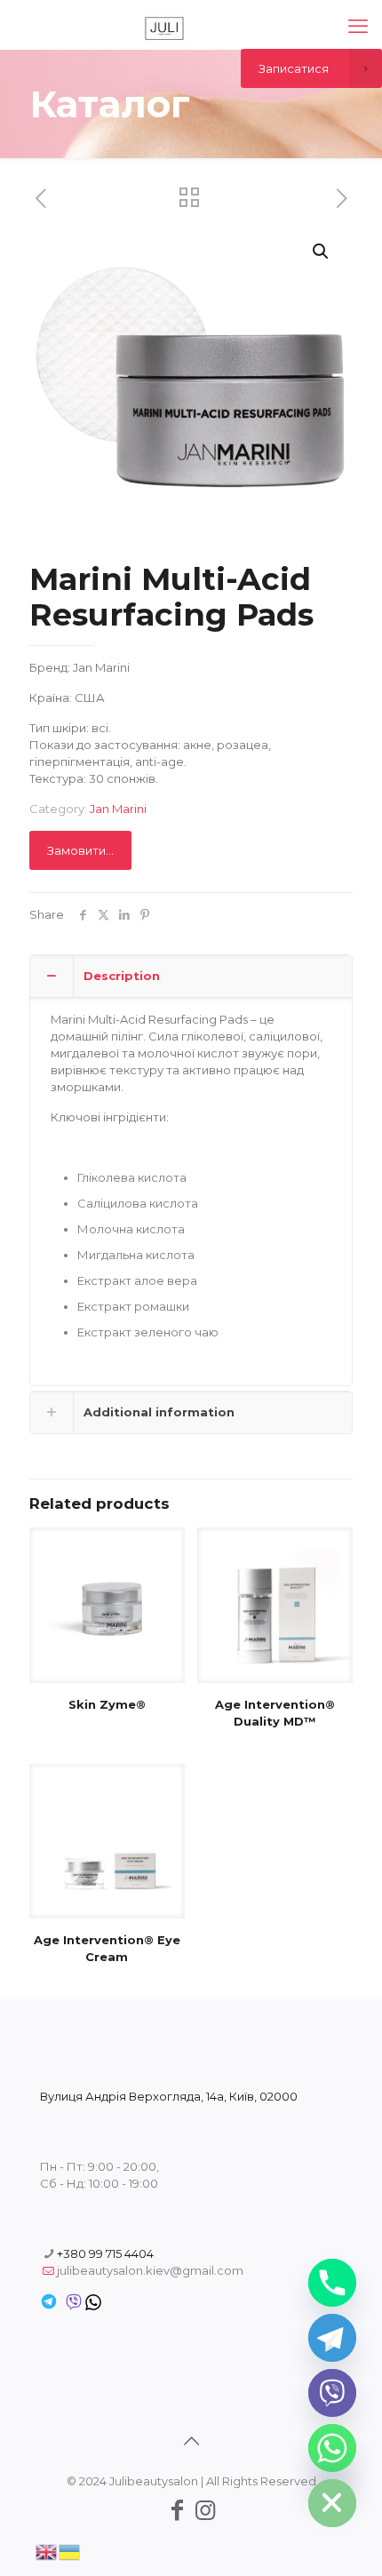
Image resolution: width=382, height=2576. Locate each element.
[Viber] (332, 2393)
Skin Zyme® (107, 1704)
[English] (47, 2550)
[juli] (164, 27)
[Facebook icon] (177, 2510)
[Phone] (332, 2283)
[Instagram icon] (205, 2510)
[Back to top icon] (191, 2441)
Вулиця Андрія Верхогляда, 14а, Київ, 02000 (169, 2096)
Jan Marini (118, 809)
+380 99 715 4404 (105, 2253)
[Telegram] (332, 2338)
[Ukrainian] (70, 2550)
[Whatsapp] (332, 2448)
